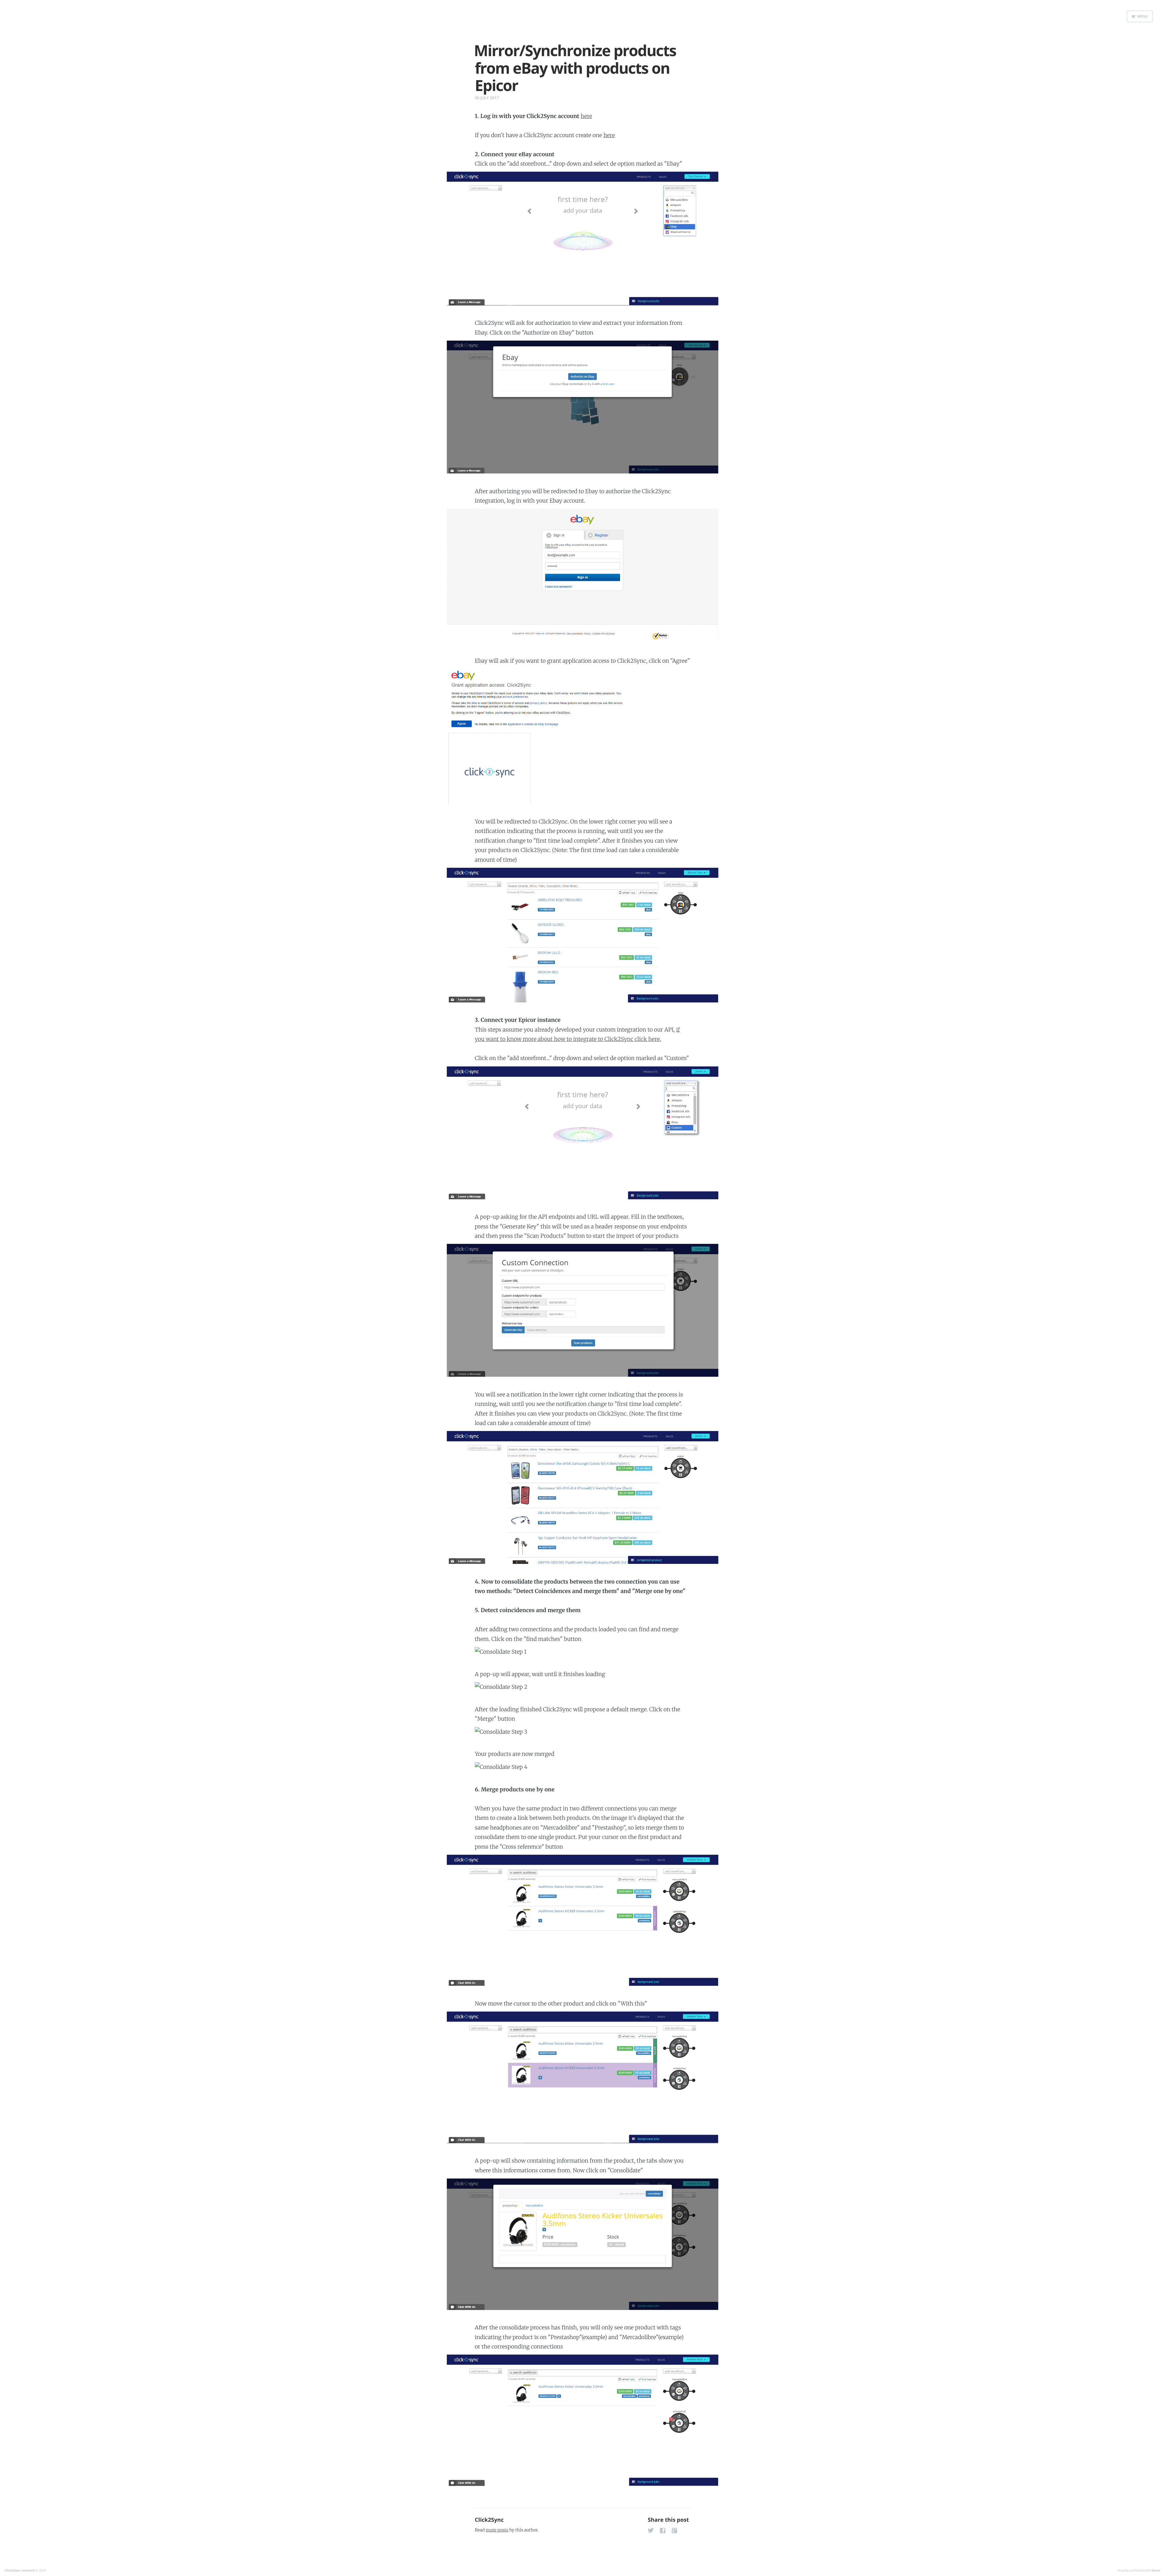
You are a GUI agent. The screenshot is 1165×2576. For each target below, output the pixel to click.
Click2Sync (489, 2520)
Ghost (1156, 2570)
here (586, 116)
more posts (497, 2530)
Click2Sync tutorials (20, 2570)
